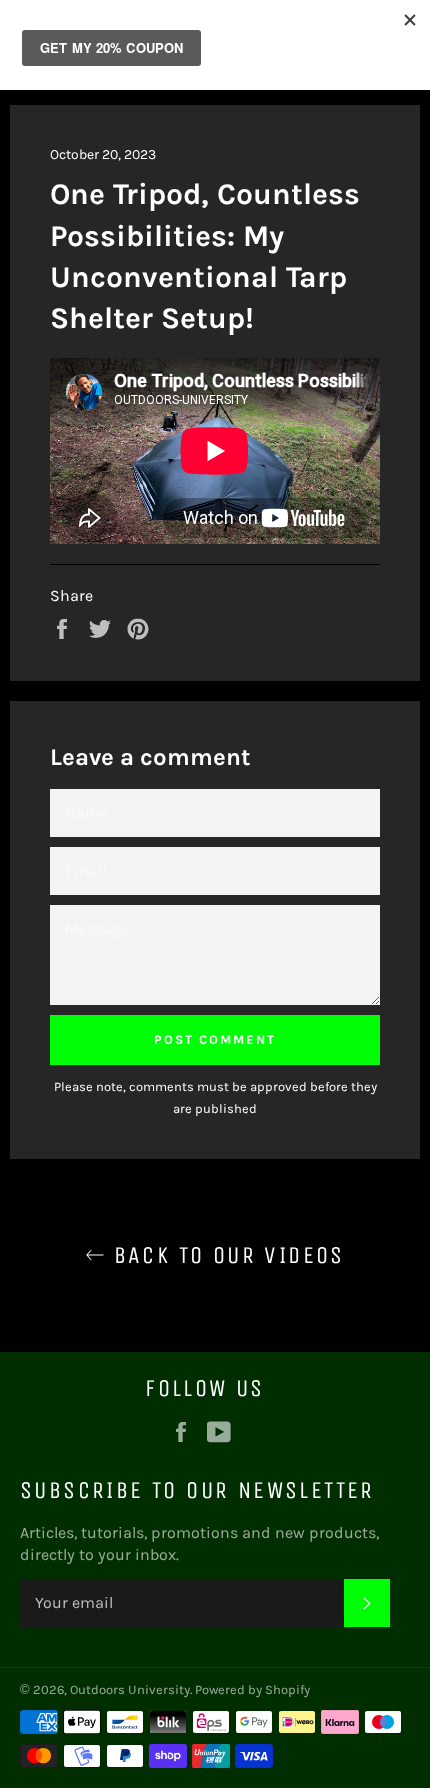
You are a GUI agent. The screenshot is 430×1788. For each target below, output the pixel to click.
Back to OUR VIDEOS (225, 1255)
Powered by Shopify (252, 1689)
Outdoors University (130, 1689)
